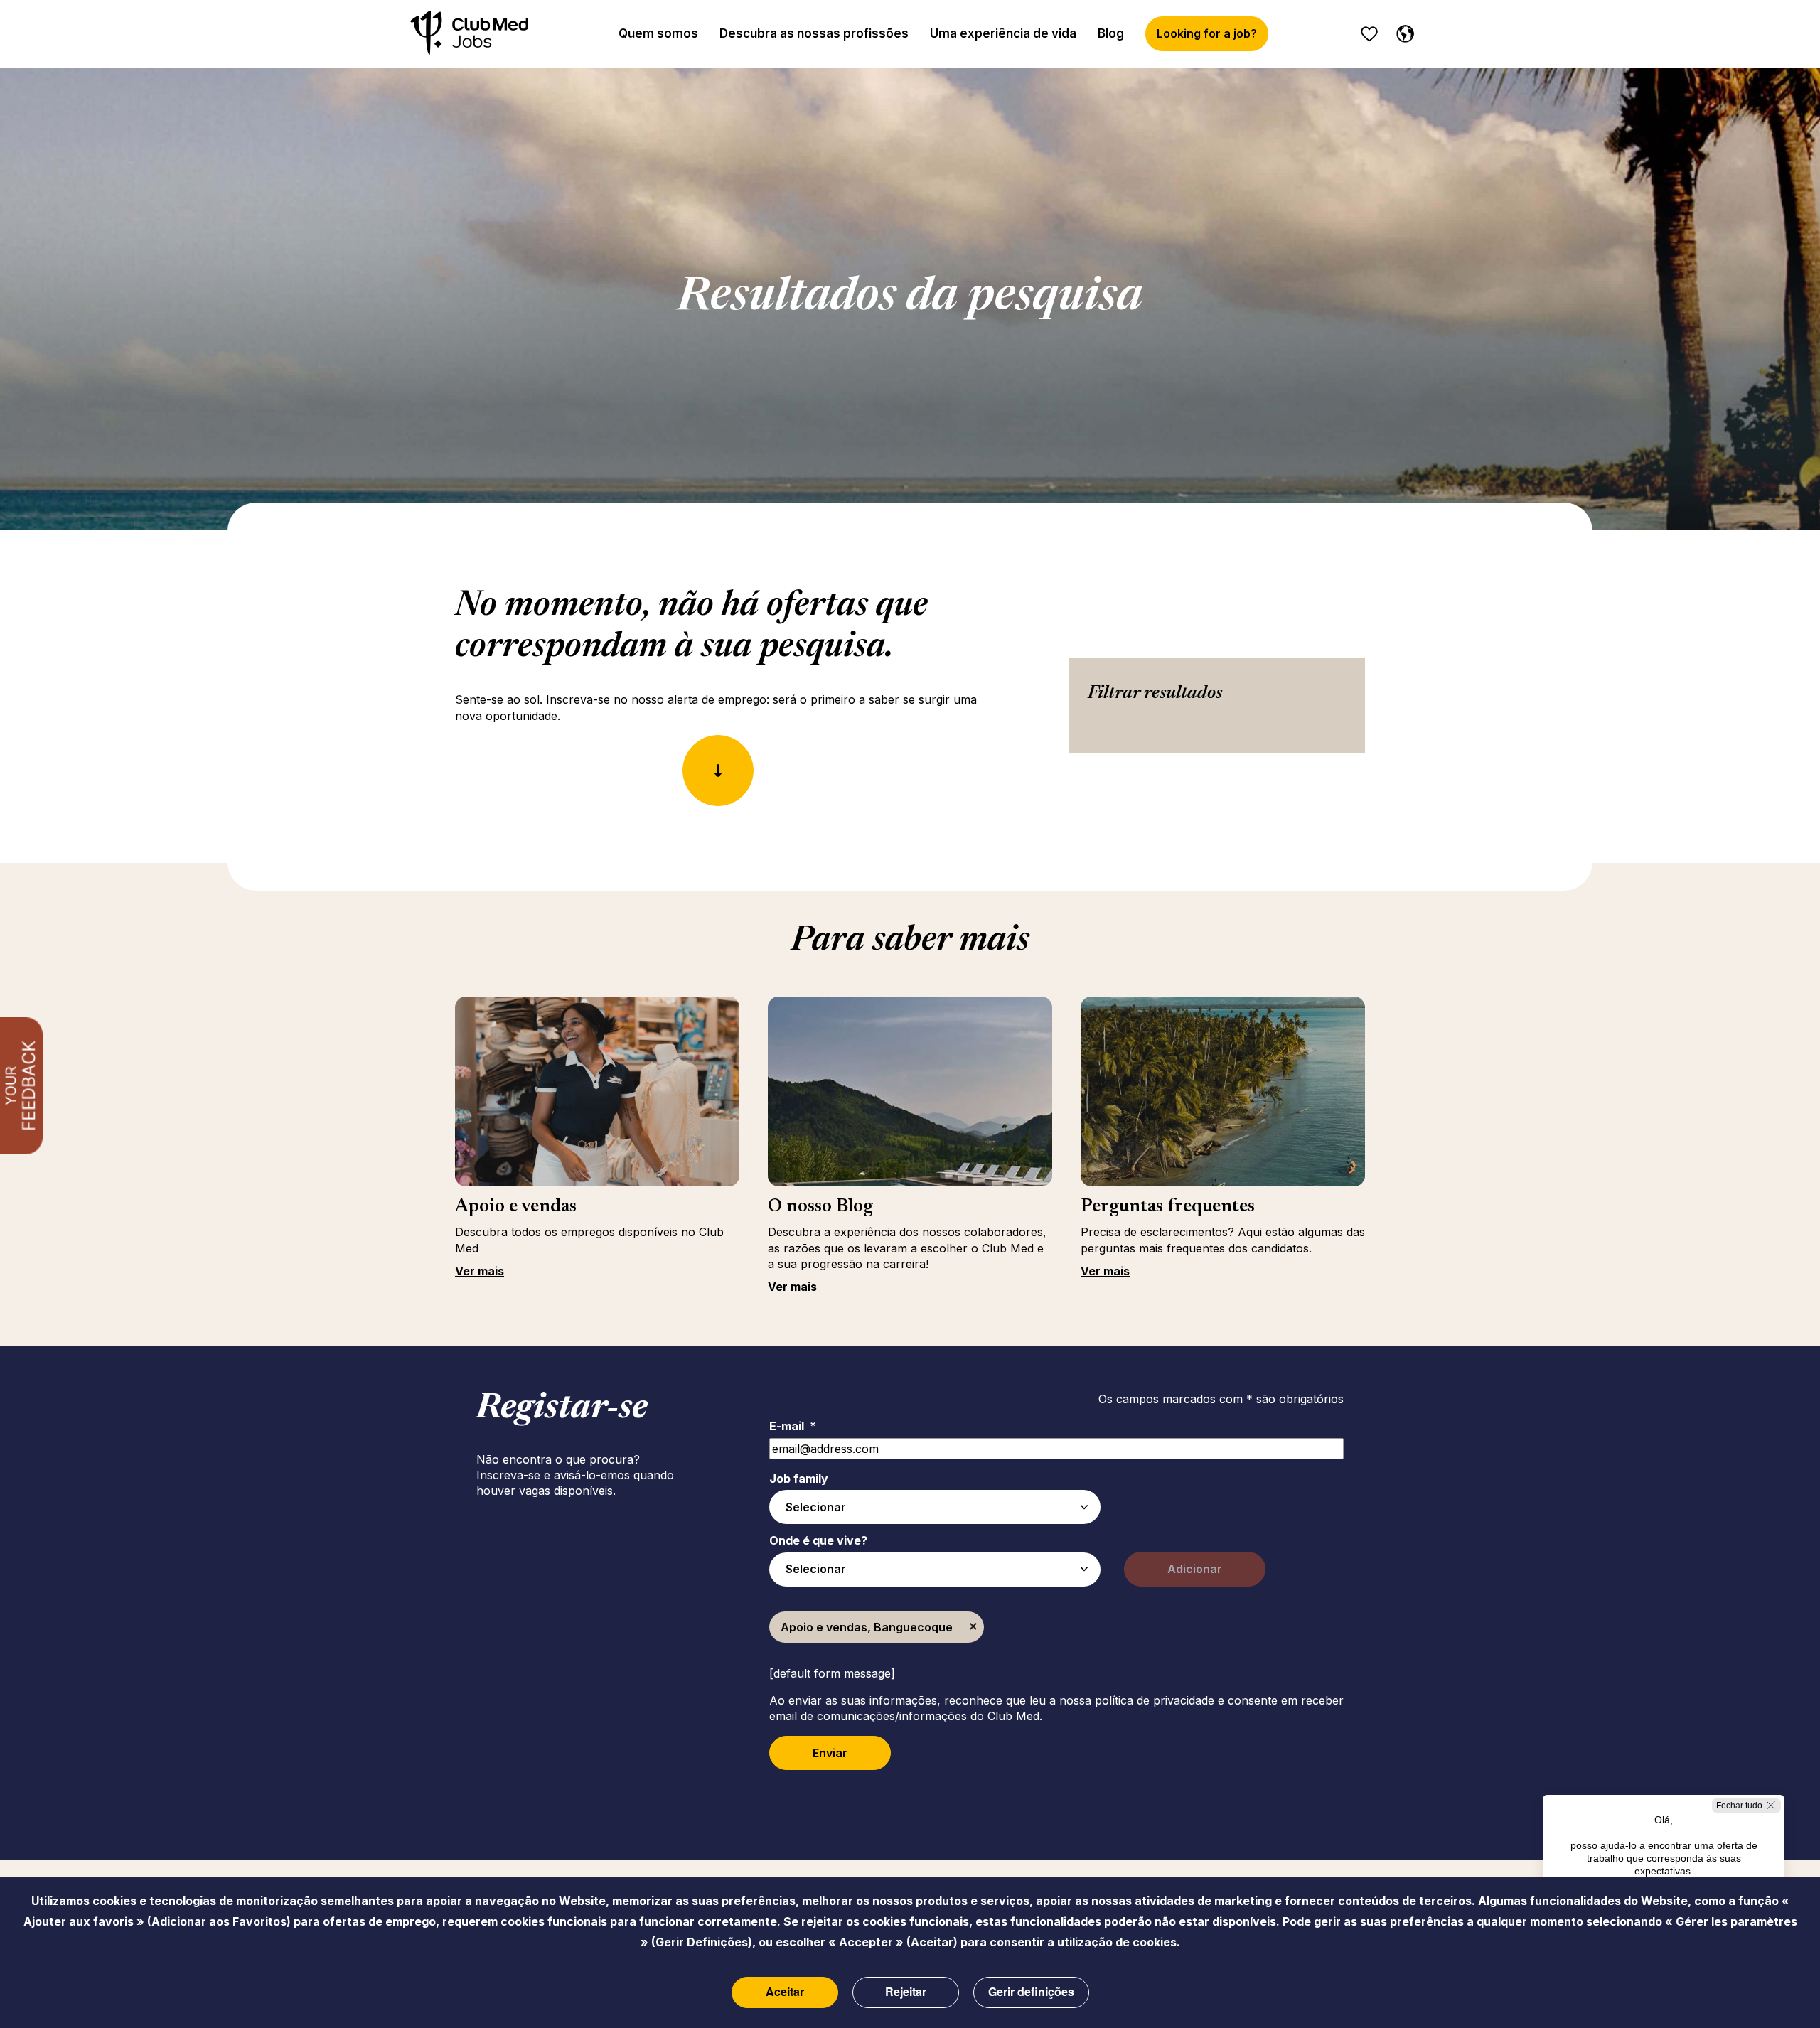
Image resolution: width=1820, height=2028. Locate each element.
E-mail (793, 1426)
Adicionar (1195, 1569)
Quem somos (658, 33)
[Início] (469, 34)
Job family (799, 1479)
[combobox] (935, 1507)
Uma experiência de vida (1003, 33)
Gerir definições (1031, 1991)
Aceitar (785, 1991)
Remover (973, 1627)
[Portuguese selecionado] (1402, 31)
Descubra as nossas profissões (814, 33)
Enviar (830, 1753)
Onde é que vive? (818, 1540)
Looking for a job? (1207, 33)
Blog (1111, 33)
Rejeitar (906, 1991)
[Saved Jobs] (1369, 34)
